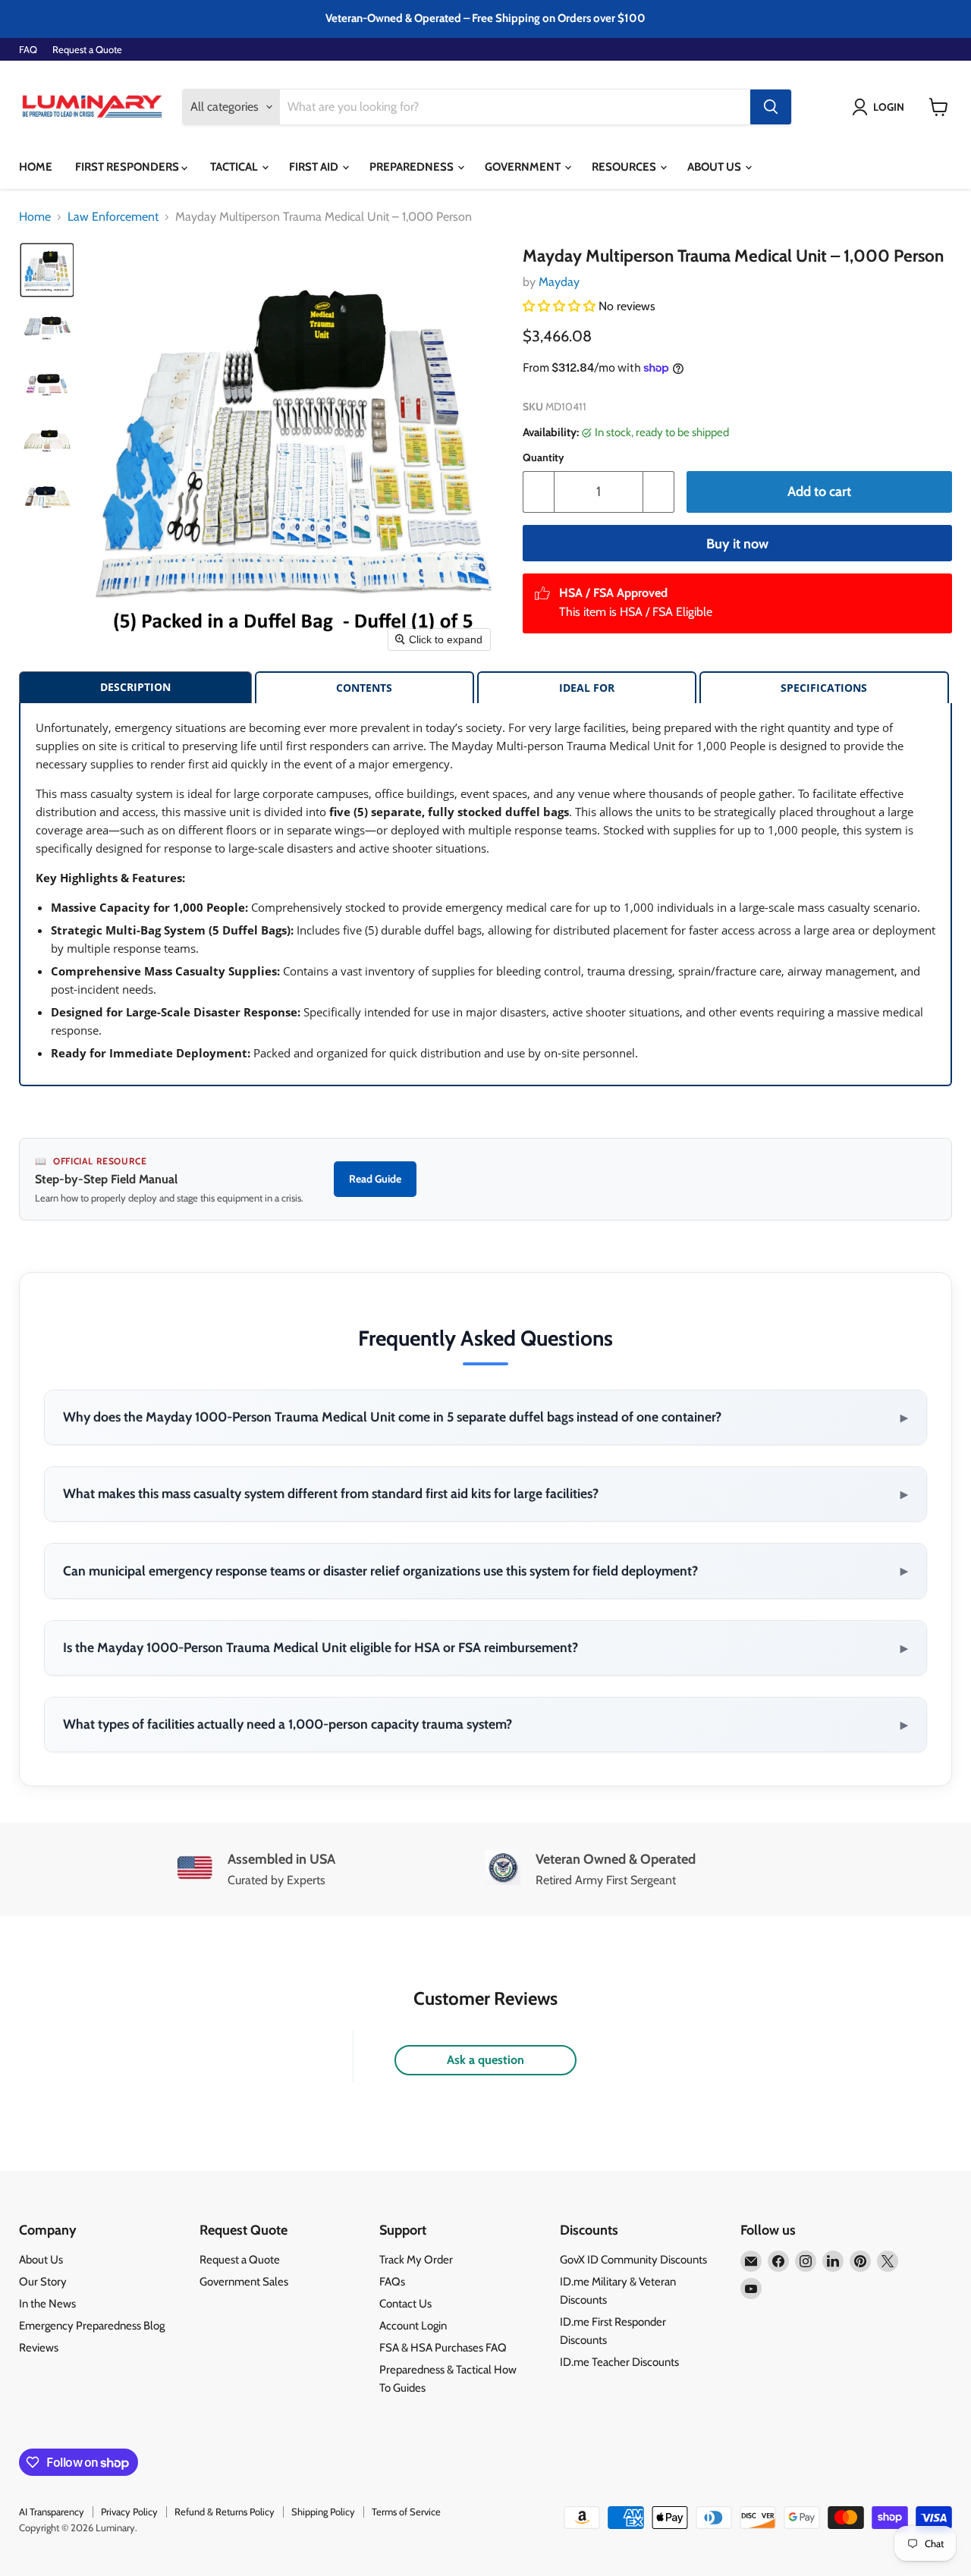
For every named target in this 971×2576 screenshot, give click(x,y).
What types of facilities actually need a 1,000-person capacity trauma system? (485, 1724)
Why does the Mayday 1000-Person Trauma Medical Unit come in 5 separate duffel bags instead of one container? (485, 1417)
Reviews (39, 2348)
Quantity (544, 457)
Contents (364, 688)
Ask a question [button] (485, 2060)
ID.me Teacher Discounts (619, 2362)
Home (36, 167)
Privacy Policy (129, 2512)
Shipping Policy (323, 2512)
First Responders (128, 167)
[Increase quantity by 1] (659, 492)
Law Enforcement (113, 217)
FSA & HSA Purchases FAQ (443, 2348)
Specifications (824, 688)
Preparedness (413, 167)
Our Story (43, 2282)
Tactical (235, 167)
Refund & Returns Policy (225, 2512)
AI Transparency (52, 2512)
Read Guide (375, 1179)
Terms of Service (406, 2512)
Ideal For (587, 688)
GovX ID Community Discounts (633, 2260)
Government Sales (244, 2282)
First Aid (315, 167)
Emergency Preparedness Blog (92, 2326)
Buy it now (737, 544)
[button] (881, 107)
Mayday (559, 282)
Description (135, 687)
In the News (47, 2304)
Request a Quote (87, 50)
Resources (625, 167)
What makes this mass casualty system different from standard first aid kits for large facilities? (485, 1494)
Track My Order (416, 2260)
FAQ (28, 50)
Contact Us (405, 2304)
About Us (715, 167)
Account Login (413, 2326)
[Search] (771, 107)
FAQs (392, 2282)
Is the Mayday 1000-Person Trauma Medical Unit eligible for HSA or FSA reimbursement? (485, 1648)
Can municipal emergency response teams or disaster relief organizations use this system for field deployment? (485, 1570)
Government (524, 167)
